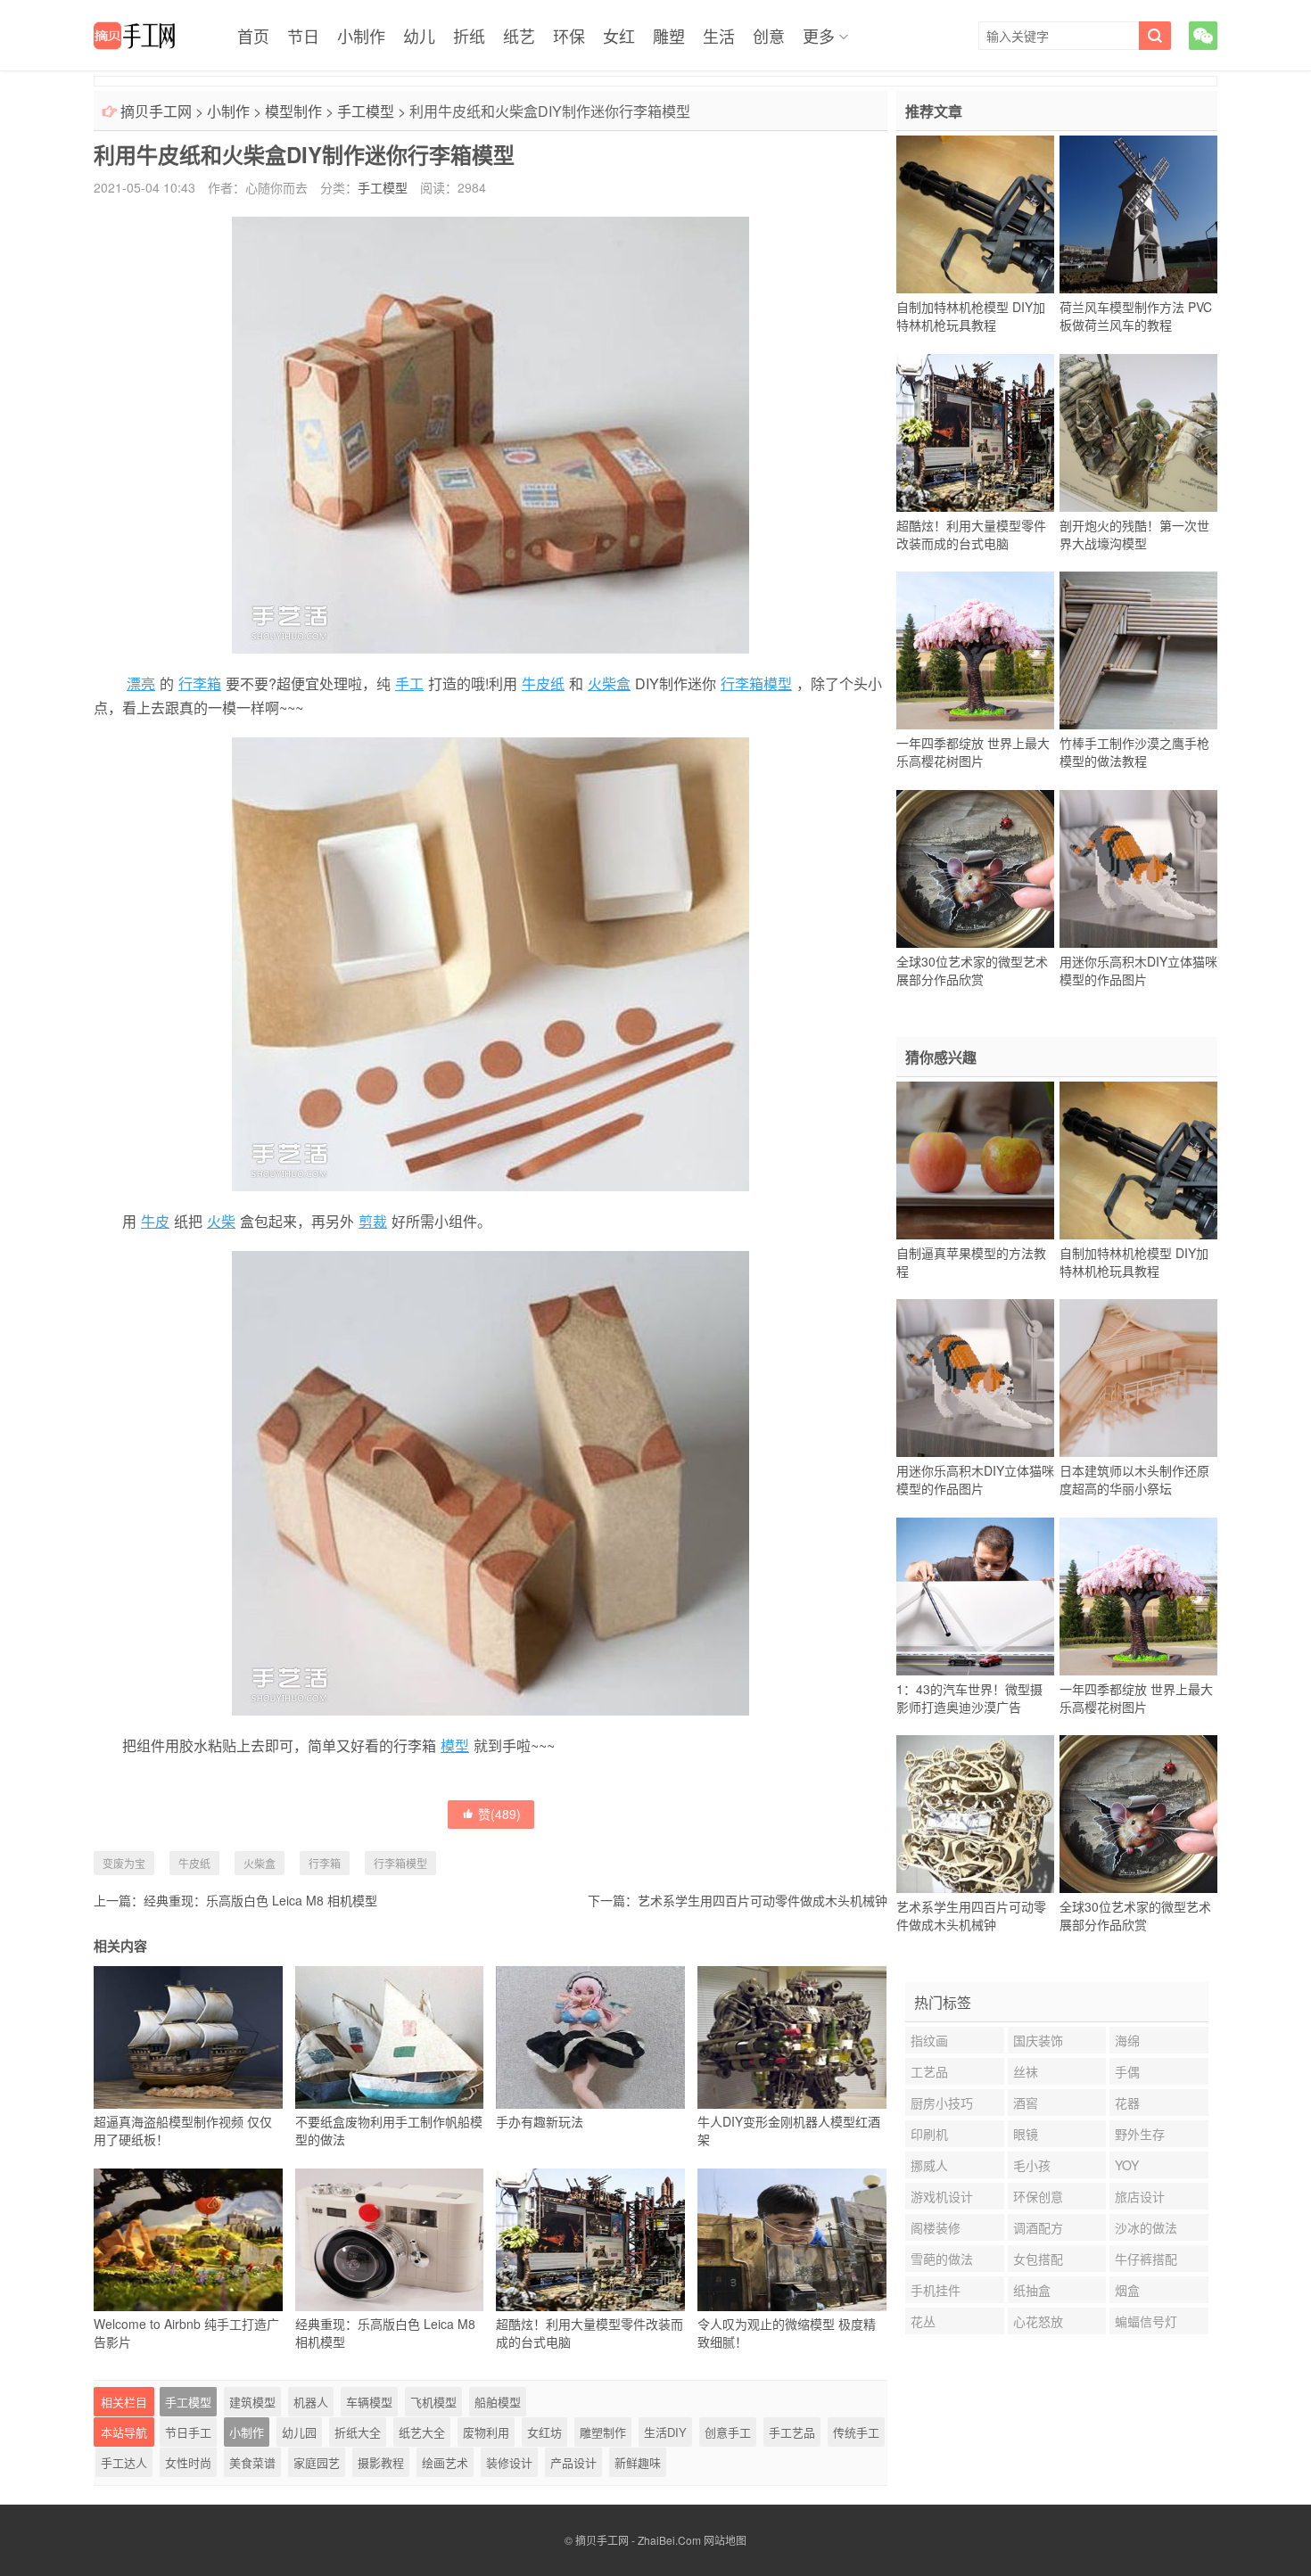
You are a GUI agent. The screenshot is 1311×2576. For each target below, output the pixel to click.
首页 (253, 36)
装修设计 (509, 2462)
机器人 (311, 2402)
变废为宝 (124, 1863)
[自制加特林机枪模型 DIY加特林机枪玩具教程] (975, 215)
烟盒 (1127, 2290)
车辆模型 (369, 2402)
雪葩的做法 (942, 2259)
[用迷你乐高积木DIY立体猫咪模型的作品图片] (1138, 868)
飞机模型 (433, 2402)
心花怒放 (1038, 2321)
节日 (303, 36)
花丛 (923, 2321)
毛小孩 (1032, 2165)
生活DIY (665, 2432)
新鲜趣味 (638, 2462)
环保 (569, 36)
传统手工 (856, 2432)
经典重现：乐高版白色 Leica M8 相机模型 (260, 1900)
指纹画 (929, 2040)
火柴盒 (609, 683)
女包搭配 (1038, 2259)
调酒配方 (1038, 2227)
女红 (619, 36)
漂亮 (141, 683)
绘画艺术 (445, 2462)
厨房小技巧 (942, 2103)
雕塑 (669, 36)
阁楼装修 (936, 2227)
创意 (769, 36)
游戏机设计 (942, 2196)
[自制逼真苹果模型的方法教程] (975, 1160)
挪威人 (929, 2165)
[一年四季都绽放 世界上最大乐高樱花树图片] (975, 651)
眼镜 (1026, 2134)
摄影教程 (381, 2462)
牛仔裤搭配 (1146, 2259)
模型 (455, 1745)
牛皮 (155, 1221)
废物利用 (486, 2432)
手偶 (1127, 2071)
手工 (409, 683)
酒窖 (1026, 2103)
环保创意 (1038, 2196)
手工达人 (124, 2462)
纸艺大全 (422, 2432)
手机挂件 (936, 2290)
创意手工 (728, 2432)
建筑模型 (252, 2402)
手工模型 (366, 111)
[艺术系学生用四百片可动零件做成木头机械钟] (975, 1815)
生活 (719, 36)
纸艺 (519, 36)
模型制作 (293, 111)
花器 (1127, 2103)
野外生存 (1140, 2134)
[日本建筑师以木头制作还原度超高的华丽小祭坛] (1138, 1379)
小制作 (361, 36)
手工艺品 (792, 2432)
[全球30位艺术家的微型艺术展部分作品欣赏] (975, 868)
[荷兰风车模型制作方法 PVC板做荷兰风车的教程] (1138, 215)
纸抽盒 (1032, 2290)
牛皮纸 (543, 683)
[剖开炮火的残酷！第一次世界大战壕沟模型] (1138, 432)
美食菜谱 (252, 2462)
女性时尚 (188, 2462)
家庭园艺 (317, 2462)
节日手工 (188, 2432)
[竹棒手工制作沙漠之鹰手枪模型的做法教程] (1138, 651)
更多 (819, 36)
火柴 (221, 1221)
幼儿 (419, 36)
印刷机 (929, 2134)
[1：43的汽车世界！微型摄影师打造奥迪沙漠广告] (975, 1596)
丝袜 (1026, 2071)
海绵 (1127, 2040)
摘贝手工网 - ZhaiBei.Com (638, 2540)
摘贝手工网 (156, 111)
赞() (499, 1814)
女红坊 (544, 2432)
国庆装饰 (1038, 2040)
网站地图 (725, 2540)
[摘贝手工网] (134, 36)
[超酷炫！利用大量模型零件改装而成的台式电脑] (975, 432)
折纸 (469, 36)
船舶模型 (498, 2402)
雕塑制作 (603, 2432)
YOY (1127, 2165)
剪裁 (373, 1221)
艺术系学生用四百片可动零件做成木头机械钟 (763, 1900)
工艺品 (929, 2071)
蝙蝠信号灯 (1146, 2321)
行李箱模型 (756, 683)
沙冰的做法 (1146, 2227)
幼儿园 (299, 2432)
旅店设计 (1140, 2196)
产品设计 (573, 2462)
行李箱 (200, 683)
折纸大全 (358, 2432)
